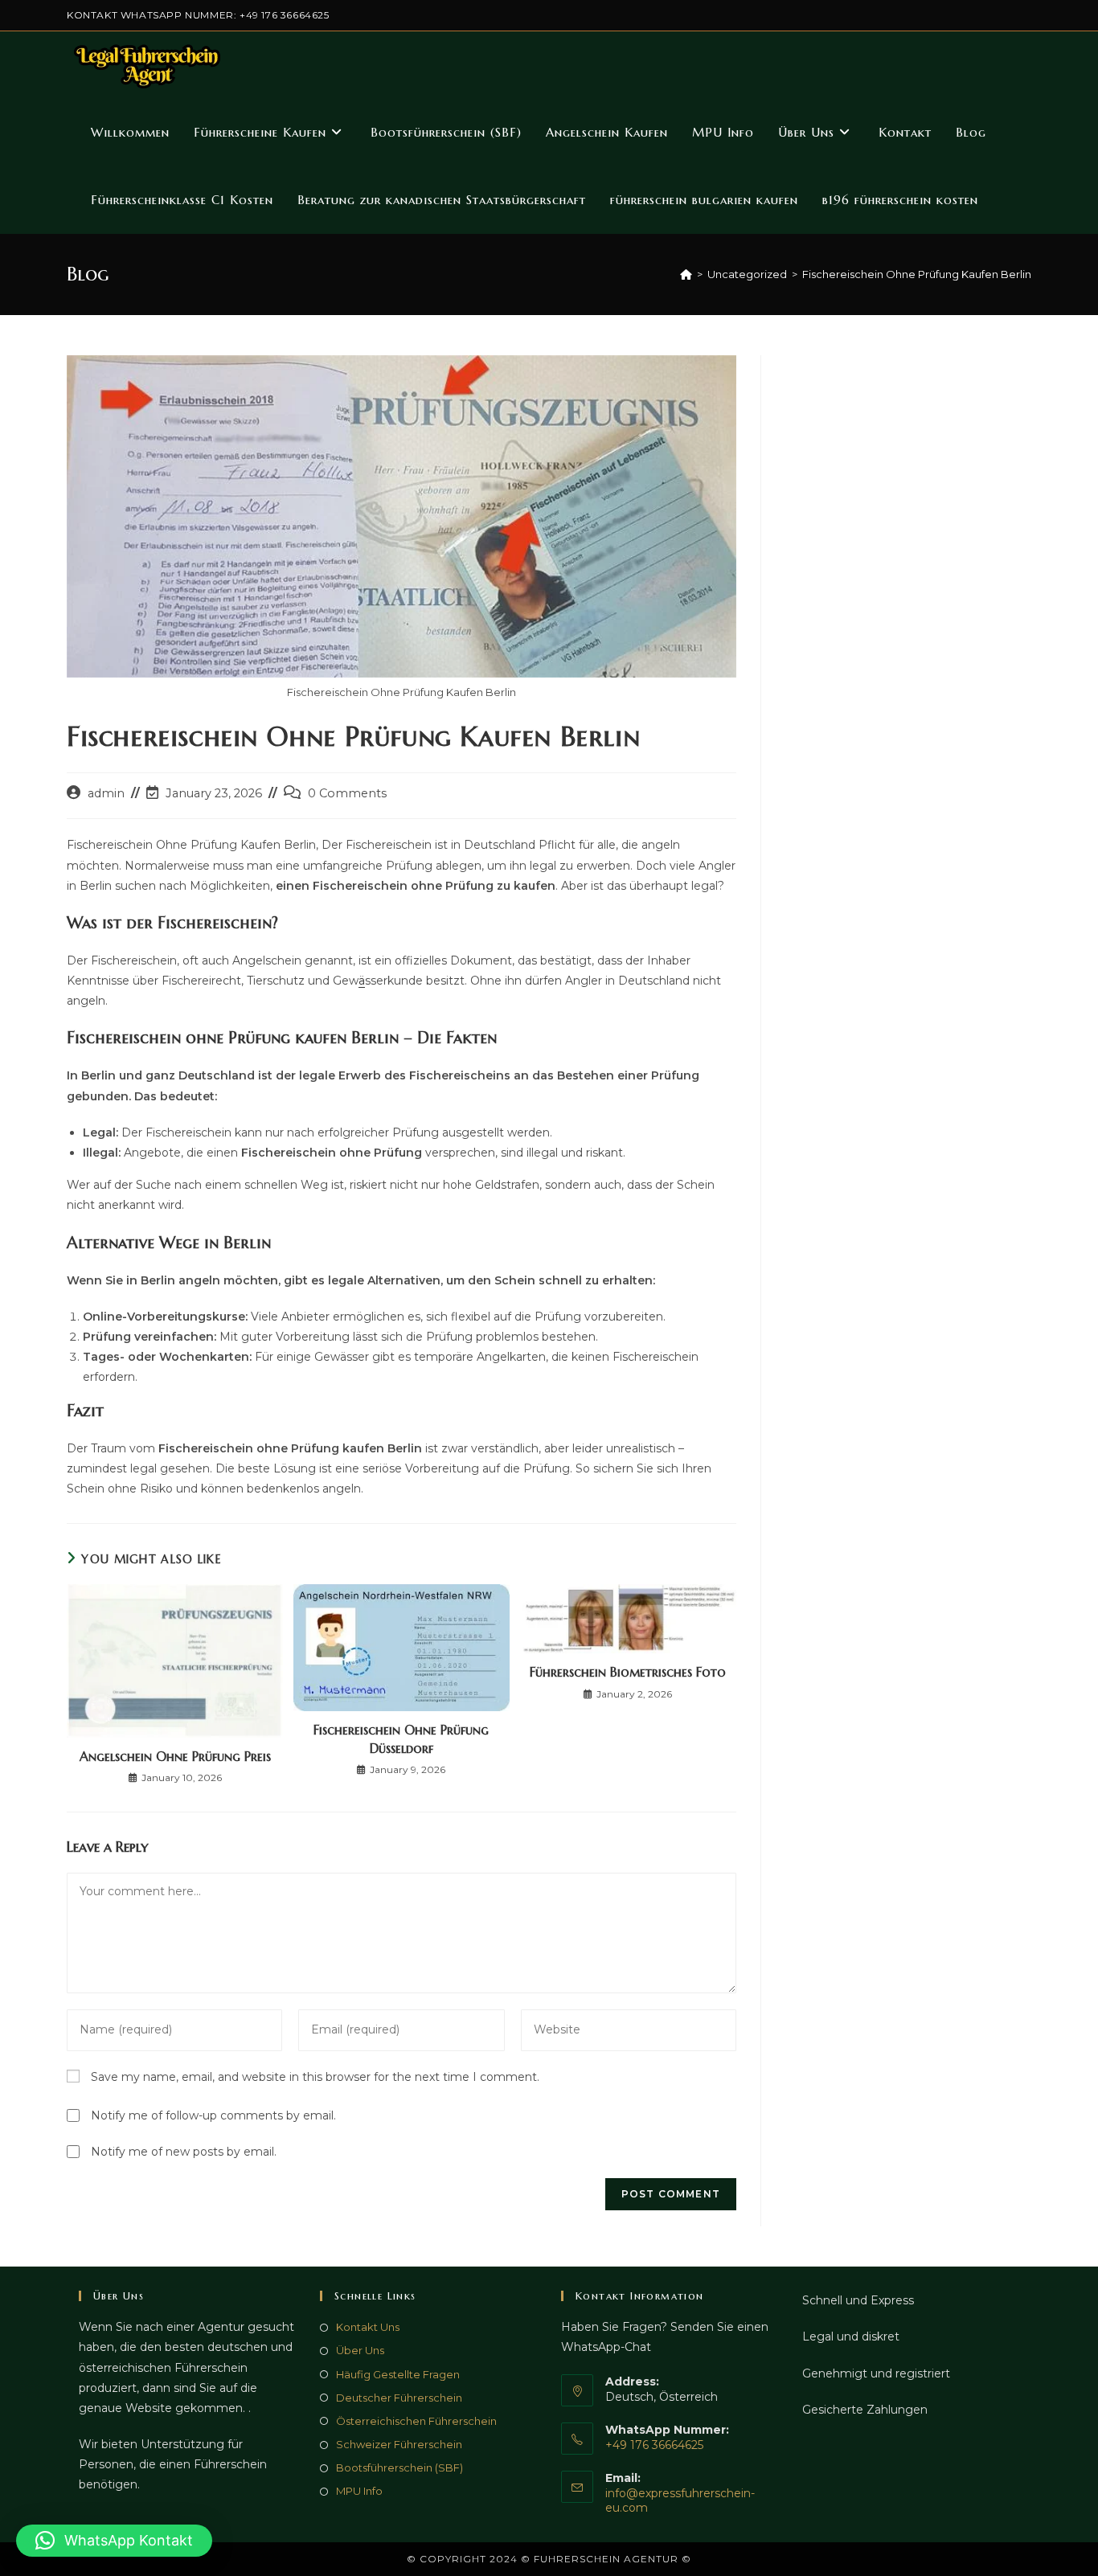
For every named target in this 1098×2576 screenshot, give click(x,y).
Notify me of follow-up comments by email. (213, 2115)
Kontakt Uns (368, 2327)
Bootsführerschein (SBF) (399, 2467)
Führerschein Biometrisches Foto (628, 1672)
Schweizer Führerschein (399, 2444)
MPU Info (359, 2491)
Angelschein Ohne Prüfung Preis (175, 1756)
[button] (114, 2541)
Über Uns (360, 2350)
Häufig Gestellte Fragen (398, 2374)
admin (106, 793)
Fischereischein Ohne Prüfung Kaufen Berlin (917, 274)
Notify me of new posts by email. (184, 2152)
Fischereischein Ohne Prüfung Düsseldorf (401, 1738)
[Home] (686, 274)
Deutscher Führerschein (399, 2398)
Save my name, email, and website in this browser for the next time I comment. (315, 2077)
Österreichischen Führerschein (416, 2421)
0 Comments (347, 793)
